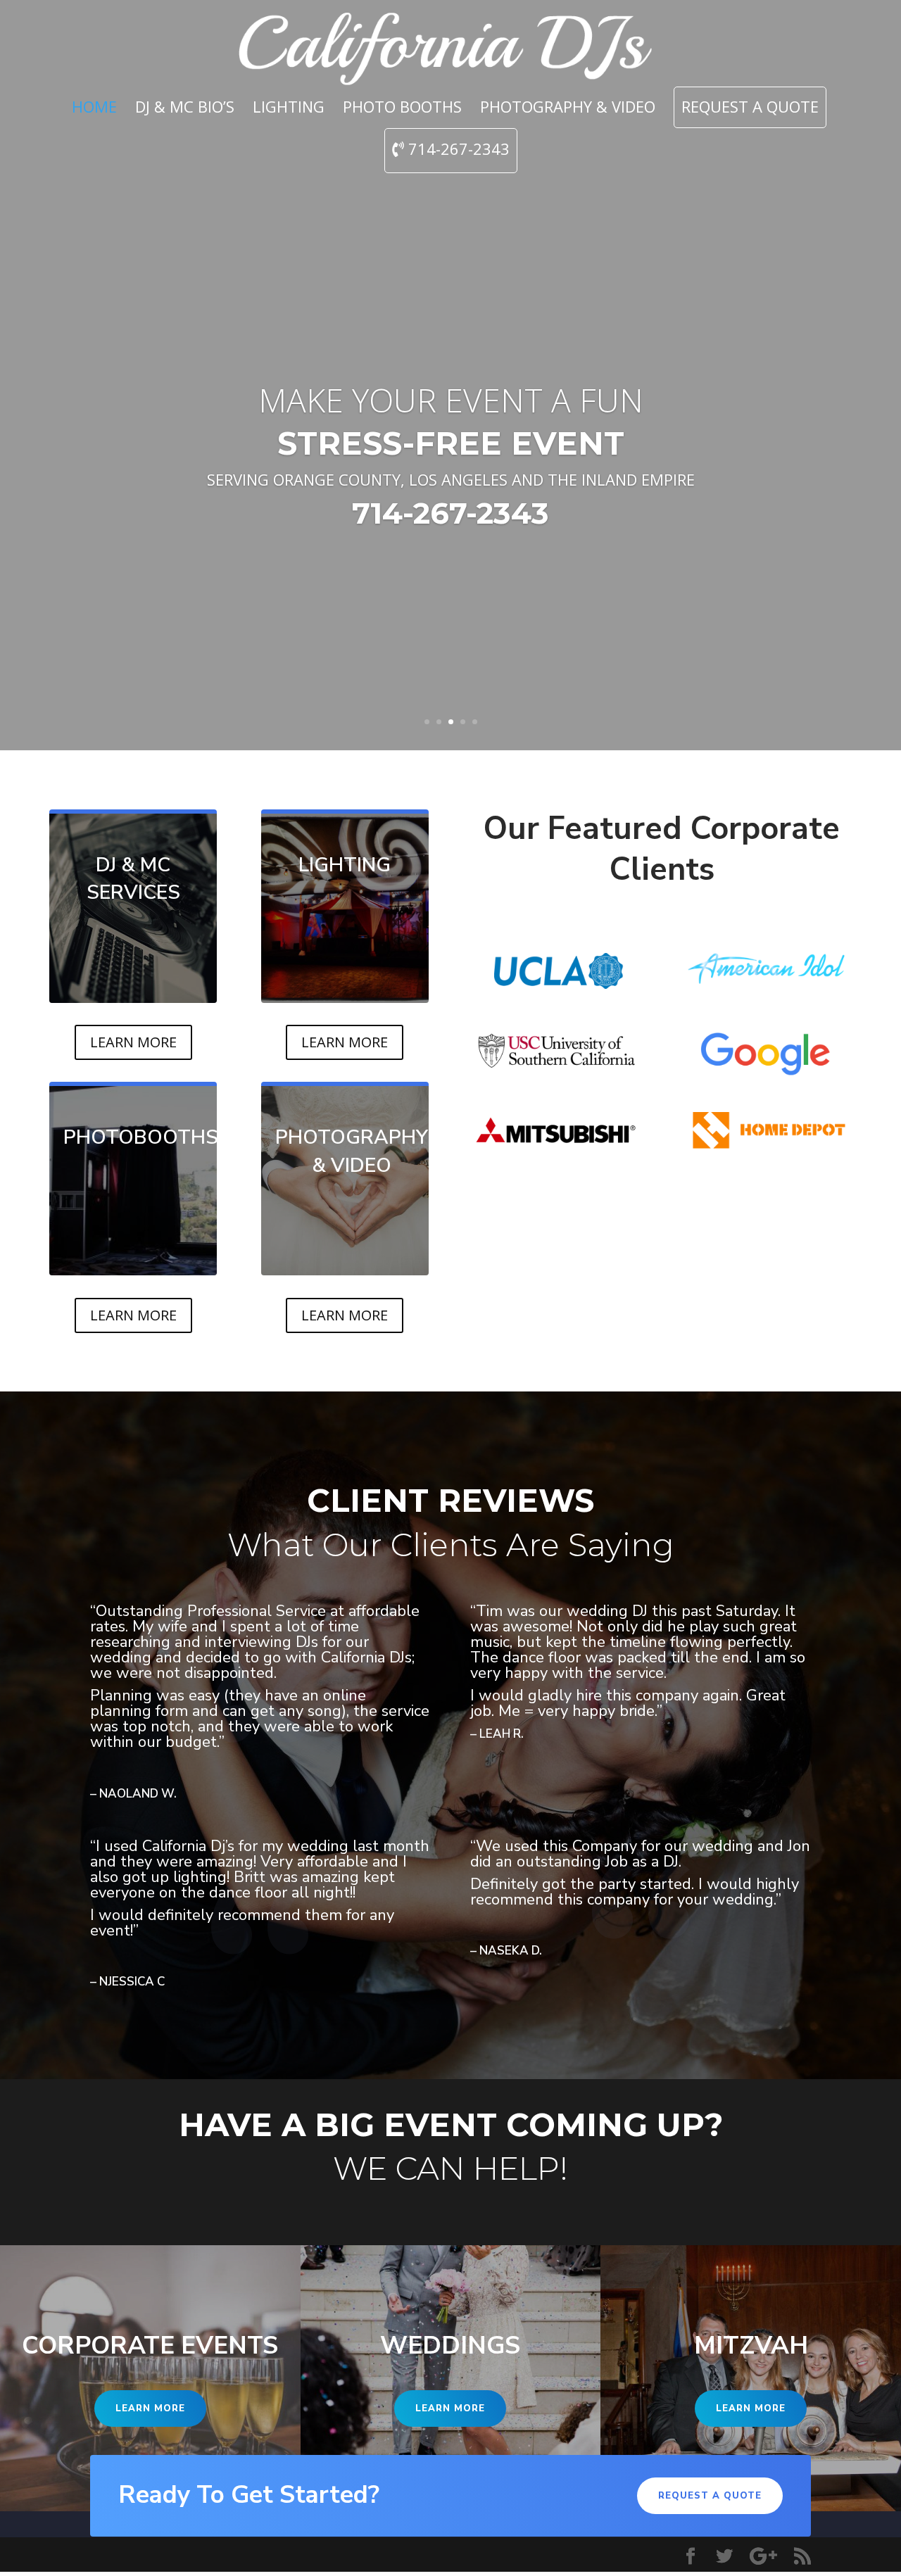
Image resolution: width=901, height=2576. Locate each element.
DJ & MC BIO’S (185, 109)
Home (94, 109)
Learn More (150, 2408)
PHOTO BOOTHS (402, 109)
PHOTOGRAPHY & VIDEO (568, 109)
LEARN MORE (133, 1042)
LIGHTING (289, 109)
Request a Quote (750, 109)
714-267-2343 (457, 150)
